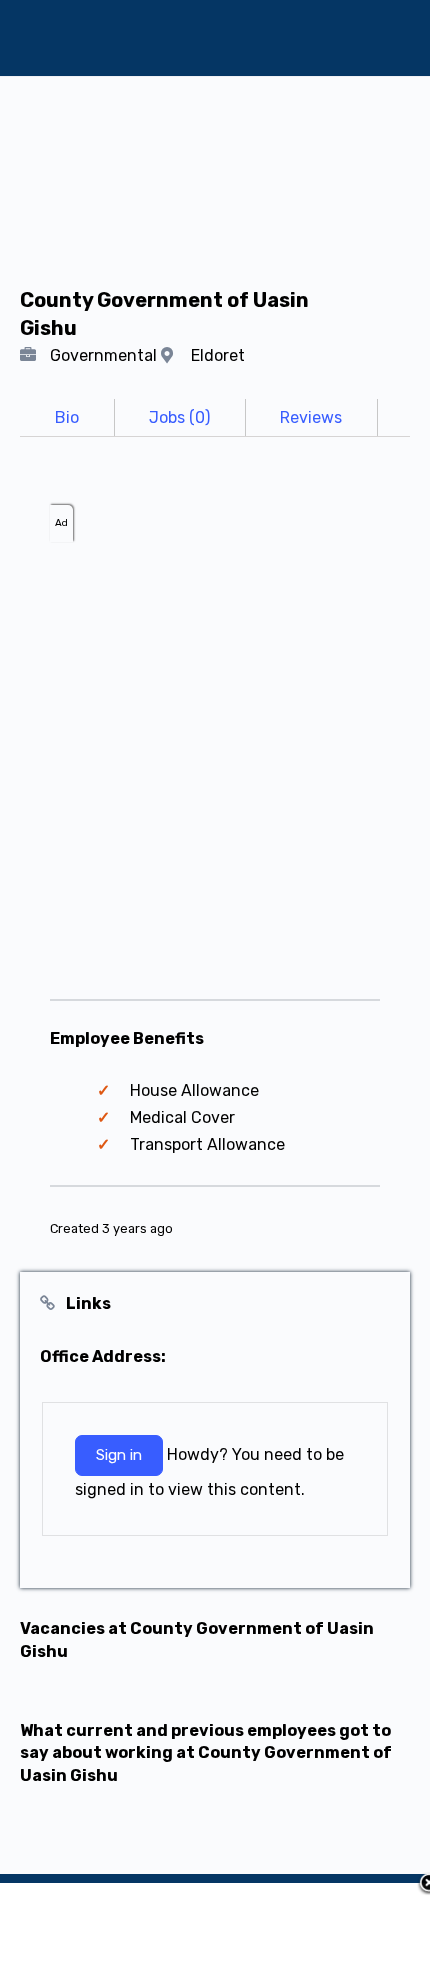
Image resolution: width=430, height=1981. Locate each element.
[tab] (67, 417)
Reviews (311, 417)
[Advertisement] (215, 757)
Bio (67, 417)
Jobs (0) (179, 417)
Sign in (119, 1455)
